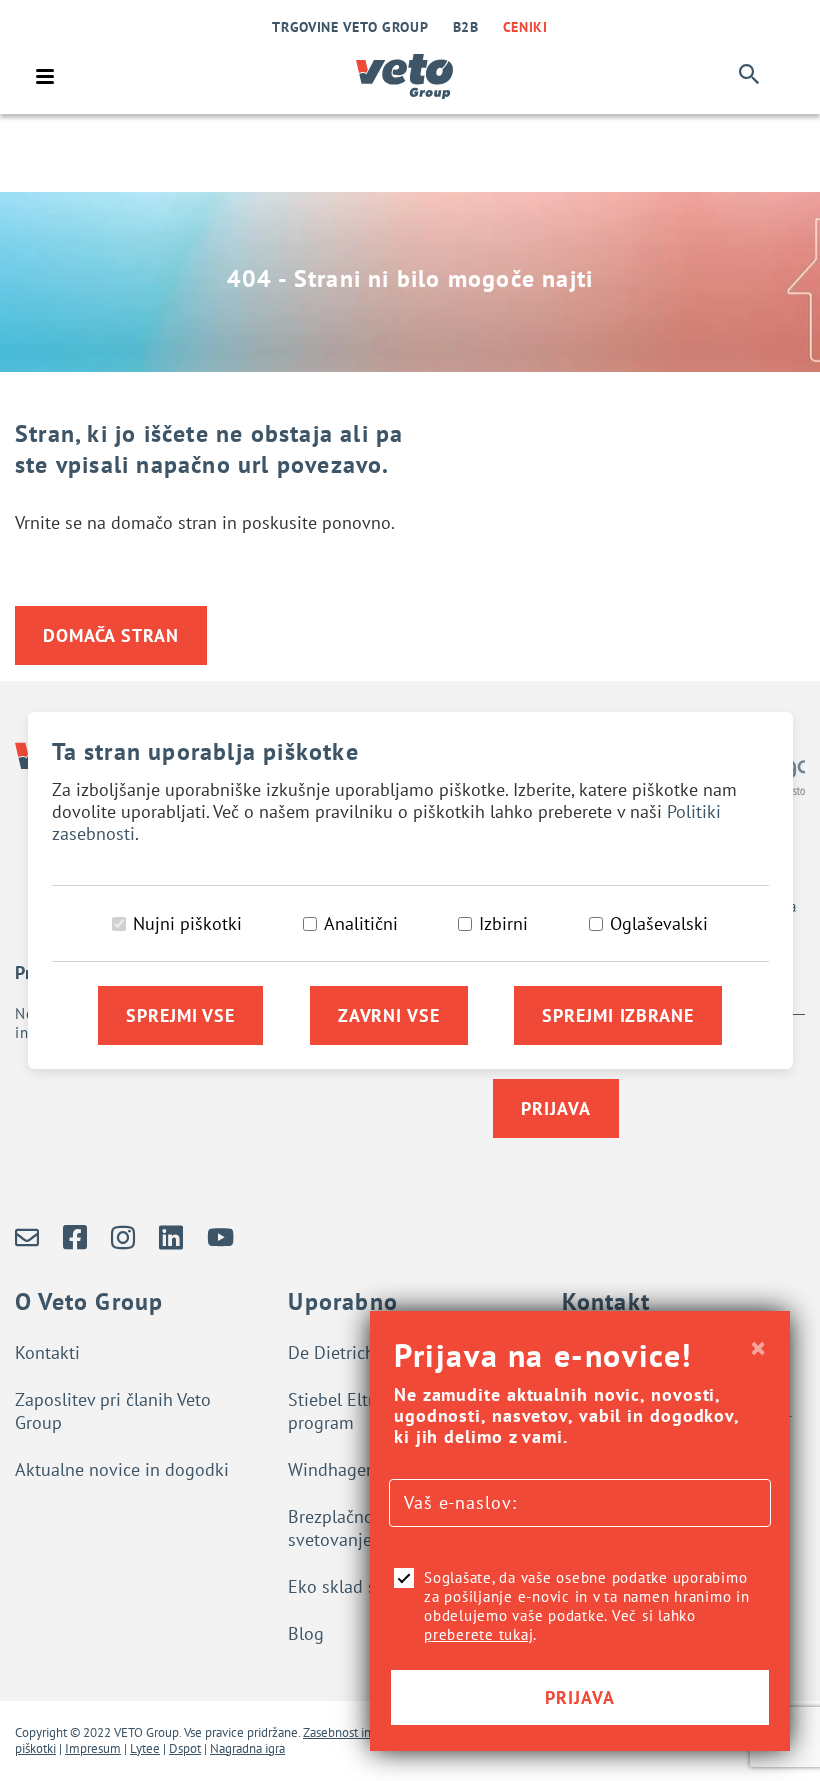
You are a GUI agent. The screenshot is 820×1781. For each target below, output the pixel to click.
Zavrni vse (389, 1015)
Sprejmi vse (180, 1015)
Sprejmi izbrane (618, 1015)
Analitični (361, 923)
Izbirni (503, 923)
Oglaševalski (659, 923)
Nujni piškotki (187, 923)
